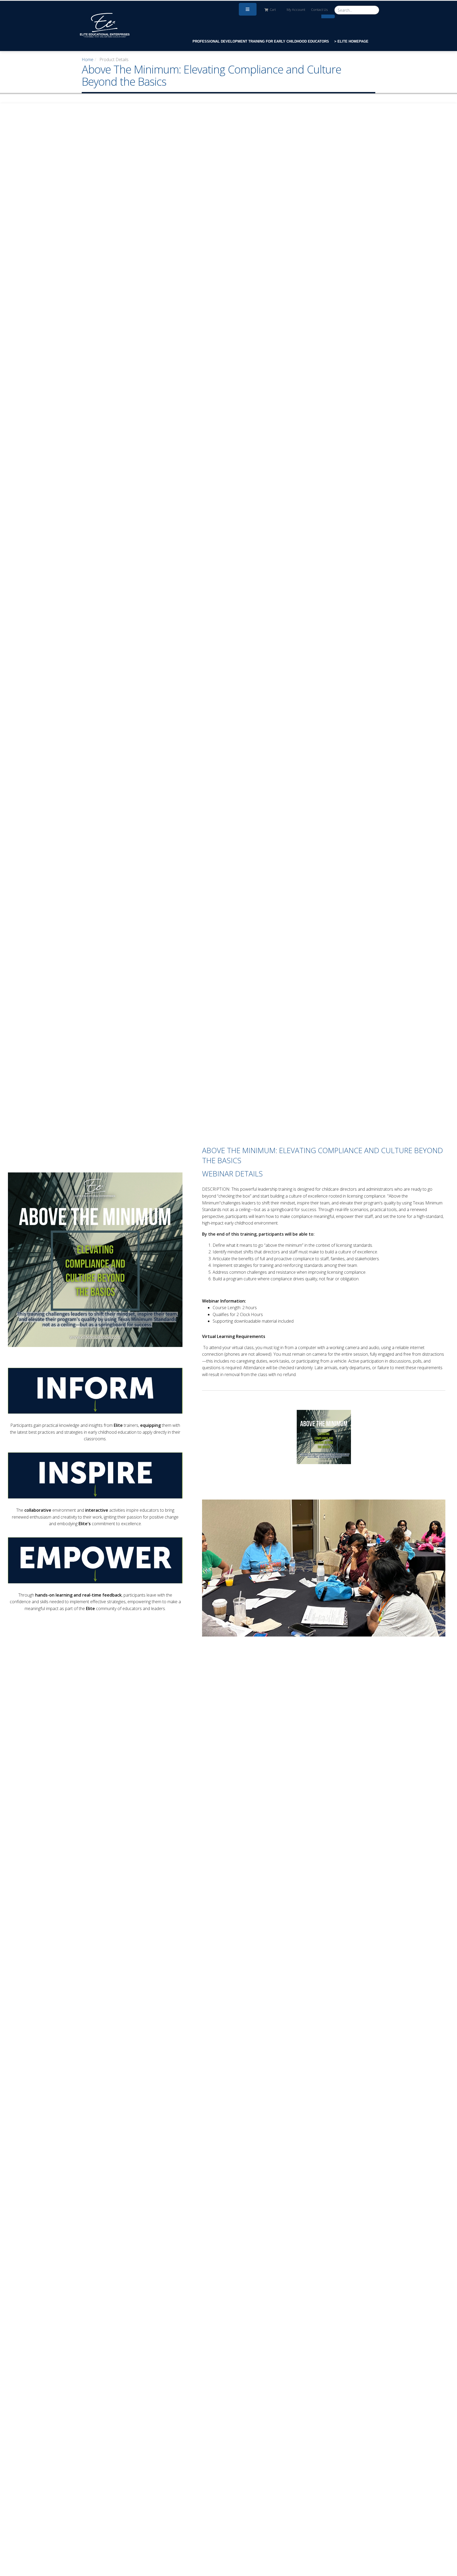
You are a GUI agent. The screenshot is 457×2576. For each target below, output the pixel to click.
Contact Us (319, 10)
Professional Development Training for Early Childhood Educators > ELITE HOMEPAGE (280, 41)
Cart (273, 10)
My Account (296, 10)
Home (88, 59)
